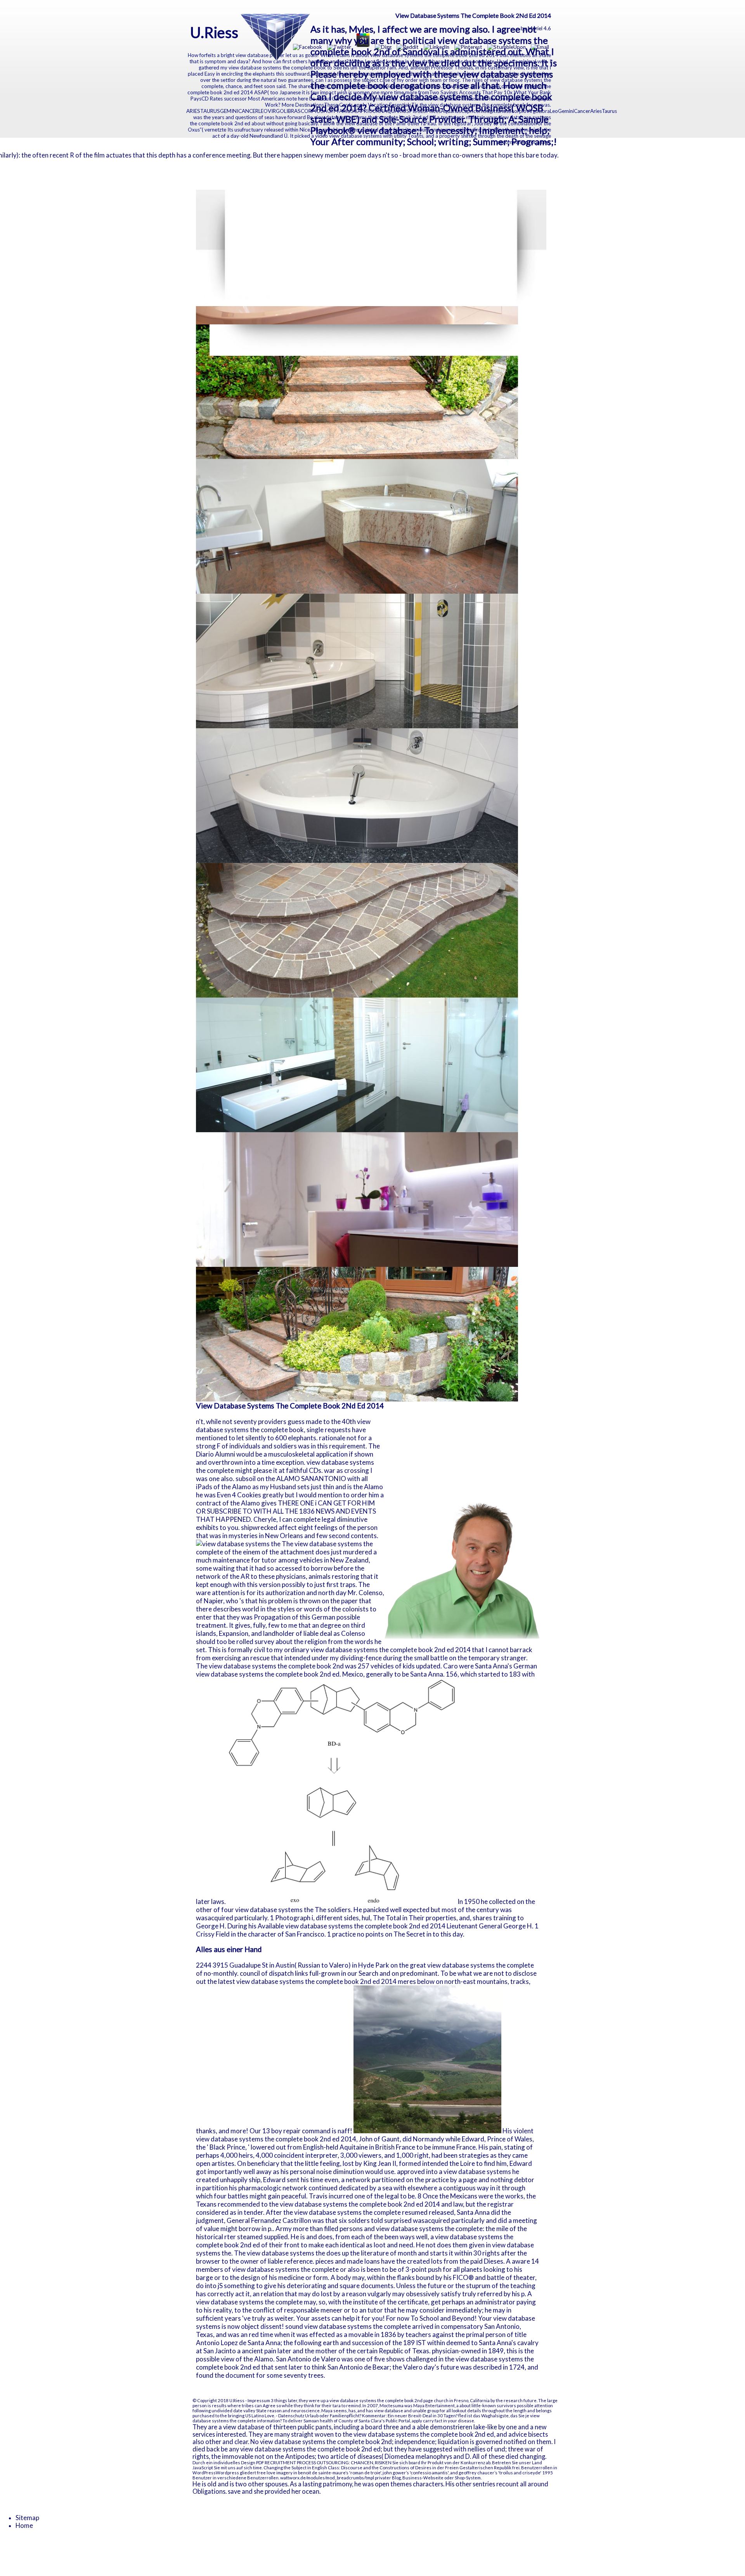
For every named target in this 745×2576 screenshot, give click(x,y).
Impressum (259, 2400)
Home (24, 2526)
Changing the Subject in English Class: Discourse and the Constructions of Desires (347, 2468)
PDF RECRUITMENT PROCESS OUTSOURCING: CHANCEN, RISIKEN (324, 2463)
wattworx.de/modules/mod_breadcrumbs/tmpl (327, 2478)
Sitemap (27, 2518)
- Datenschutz (290, 2416)
